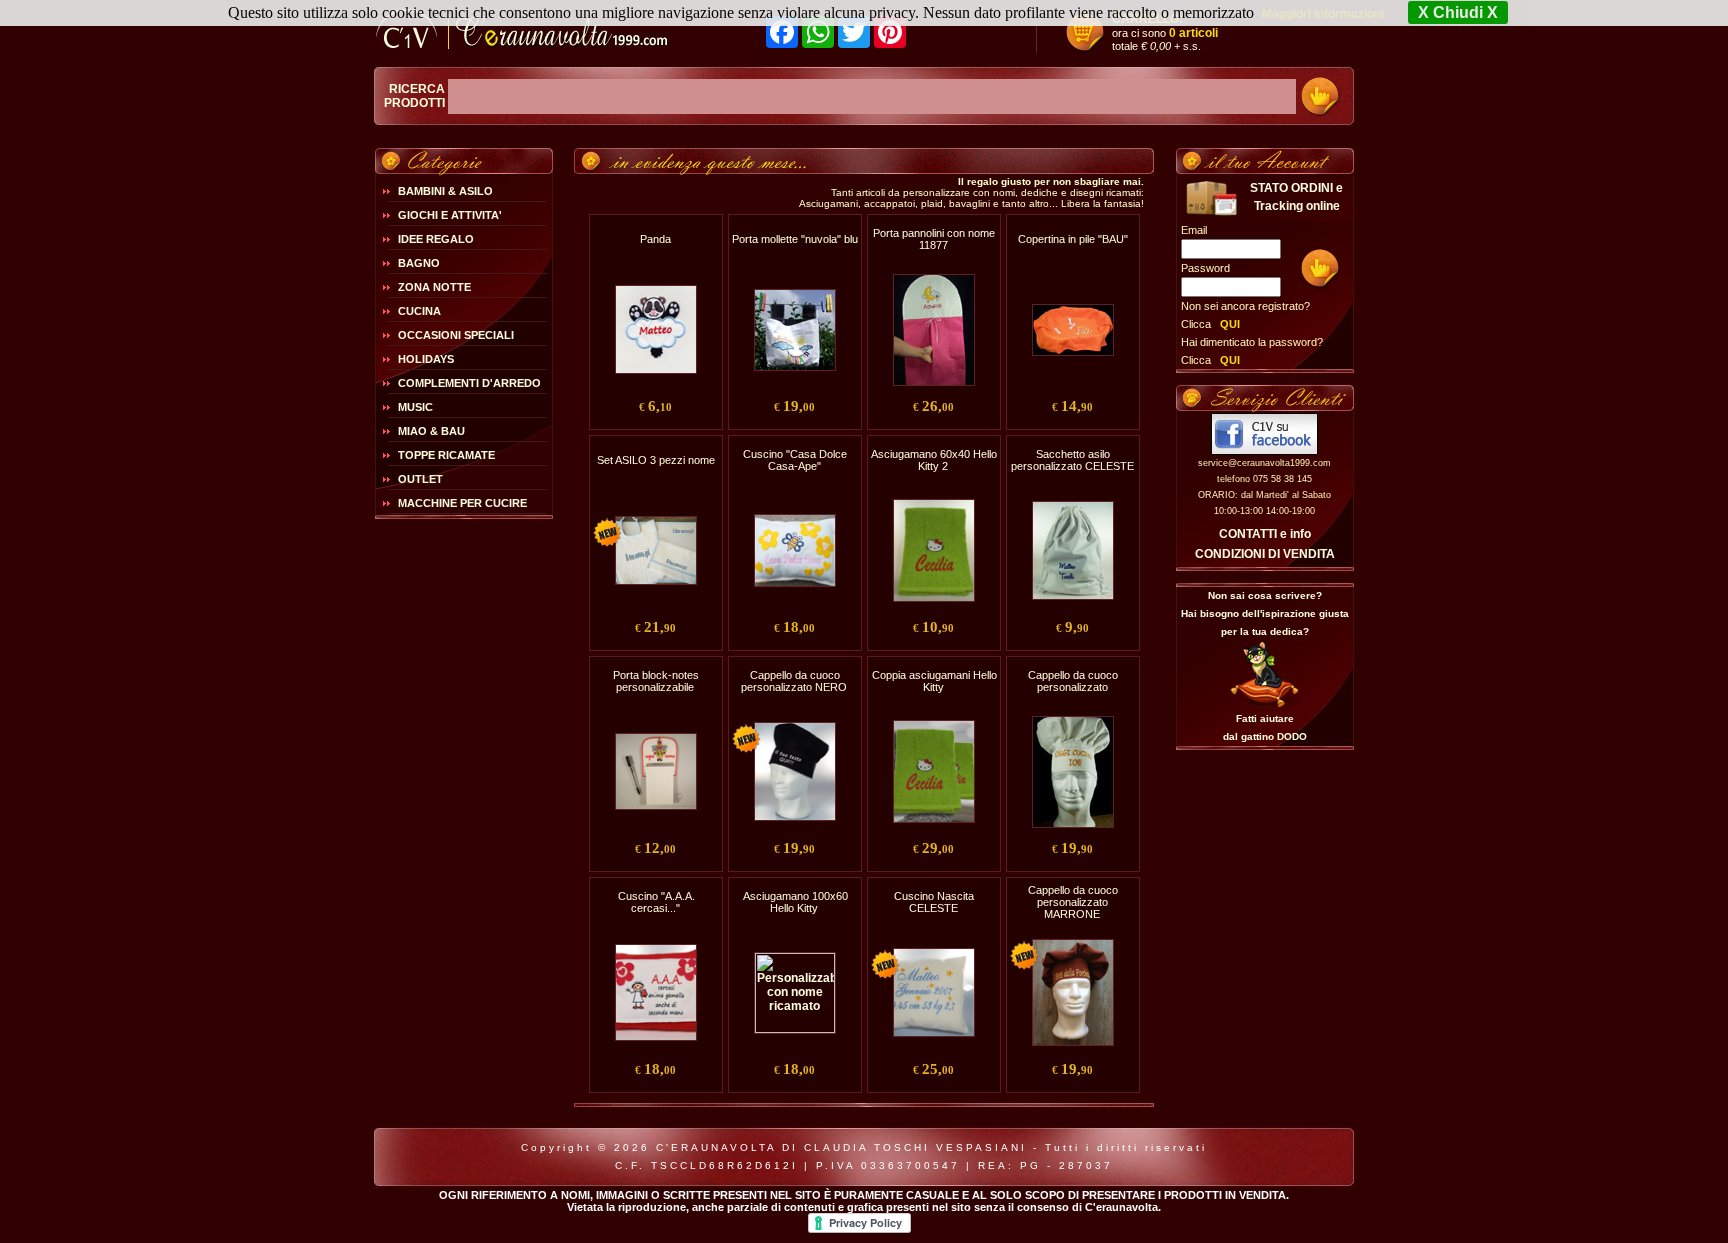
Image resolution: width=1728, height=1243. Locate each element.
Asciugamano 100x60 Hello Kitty (795, 902)
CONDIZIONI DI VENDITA (1265, 554)
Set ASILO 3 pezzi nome (656, 460)
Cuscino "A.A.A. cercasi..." (656, 902)
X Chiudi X (1458, 12)
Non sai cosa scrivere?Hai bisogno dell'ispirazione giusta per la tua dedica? (1265, 613)
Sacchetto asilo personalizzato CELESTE (1072, 460)
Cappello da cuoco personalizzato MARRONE (1073, 902)
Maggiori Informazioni (1323, 14)
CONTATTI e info (1265, 534)
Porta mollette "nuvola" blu (795, 239)
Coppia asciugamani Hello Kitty (934, 681)
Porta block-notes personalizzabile (656, 681)
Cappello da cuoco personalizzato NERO (794, 681)
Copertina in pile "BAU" (1073, 239)
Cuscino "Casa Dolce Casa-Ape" (795, 460)
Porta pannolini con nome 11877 (934, 239)
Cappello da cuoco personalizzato (1073, 681)
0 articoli (1193, 33)
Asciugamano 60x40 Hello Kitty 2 (934, 460)
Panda (655, 239)
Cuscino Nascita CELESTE (934, 902)
